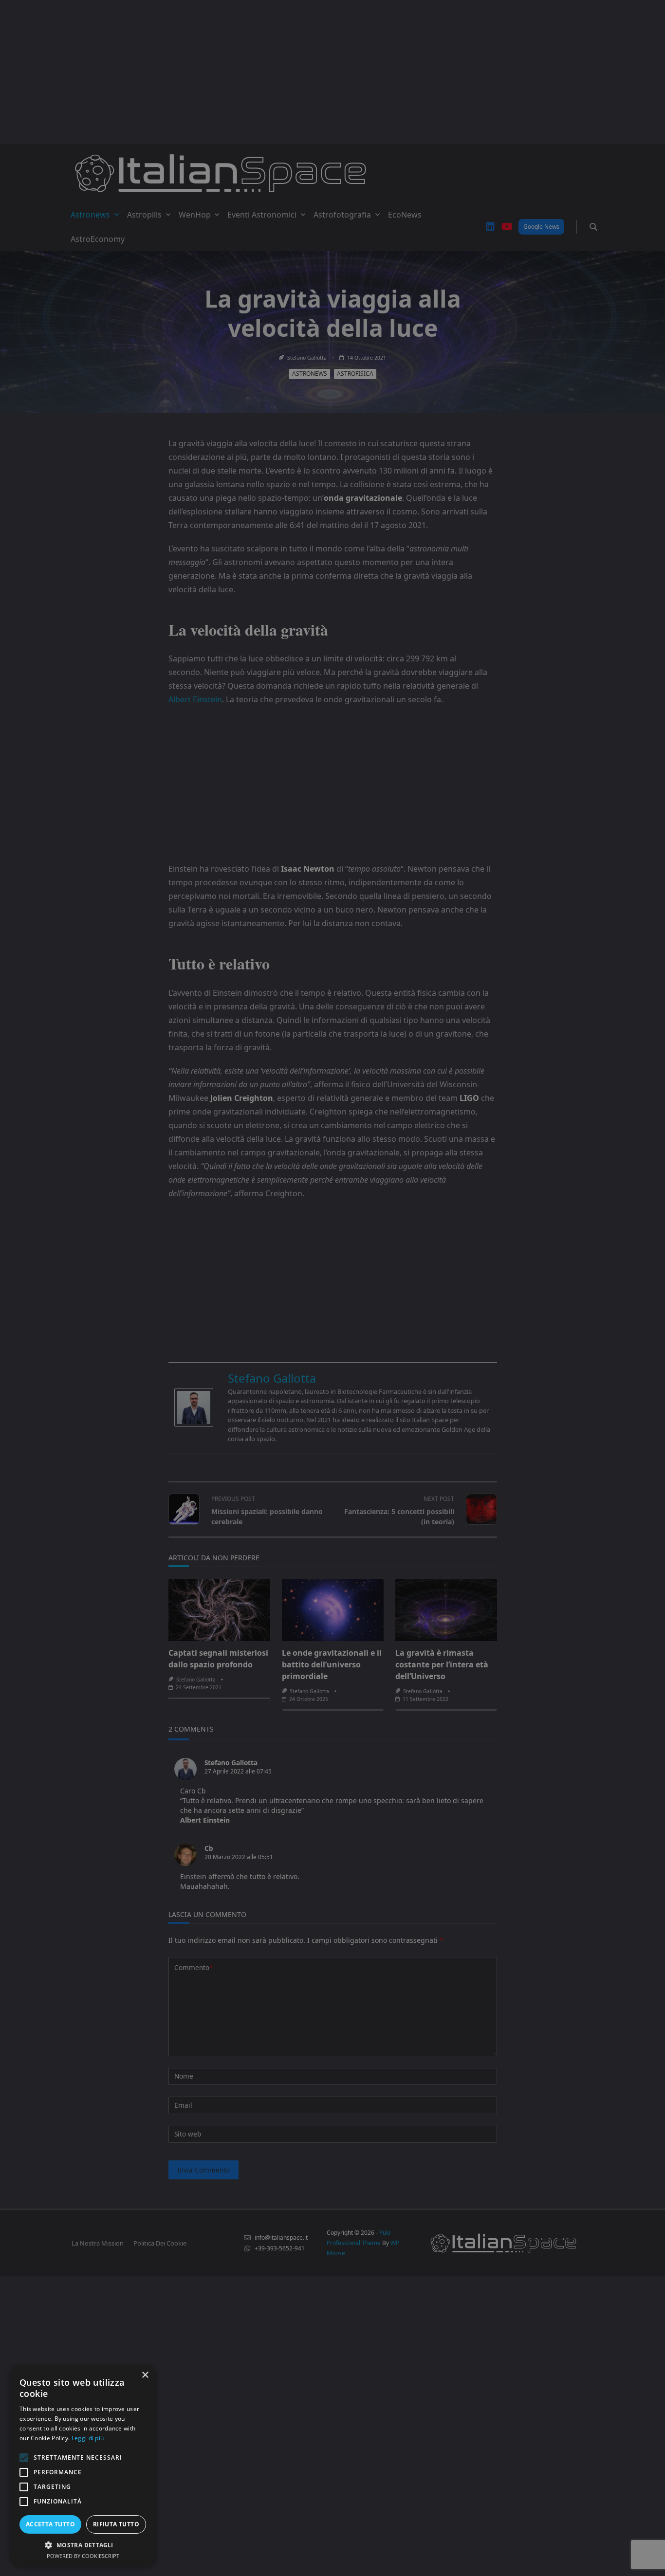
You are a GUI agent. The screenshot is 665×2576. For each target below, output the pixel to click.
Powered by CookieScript (83, 2556)
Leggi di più (88, 2438)
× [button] (145, 2375)
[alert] (332, 1288)
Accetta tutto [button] (50, 2524)
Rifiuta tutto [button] (116, 2524)
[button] (83, 2545)
